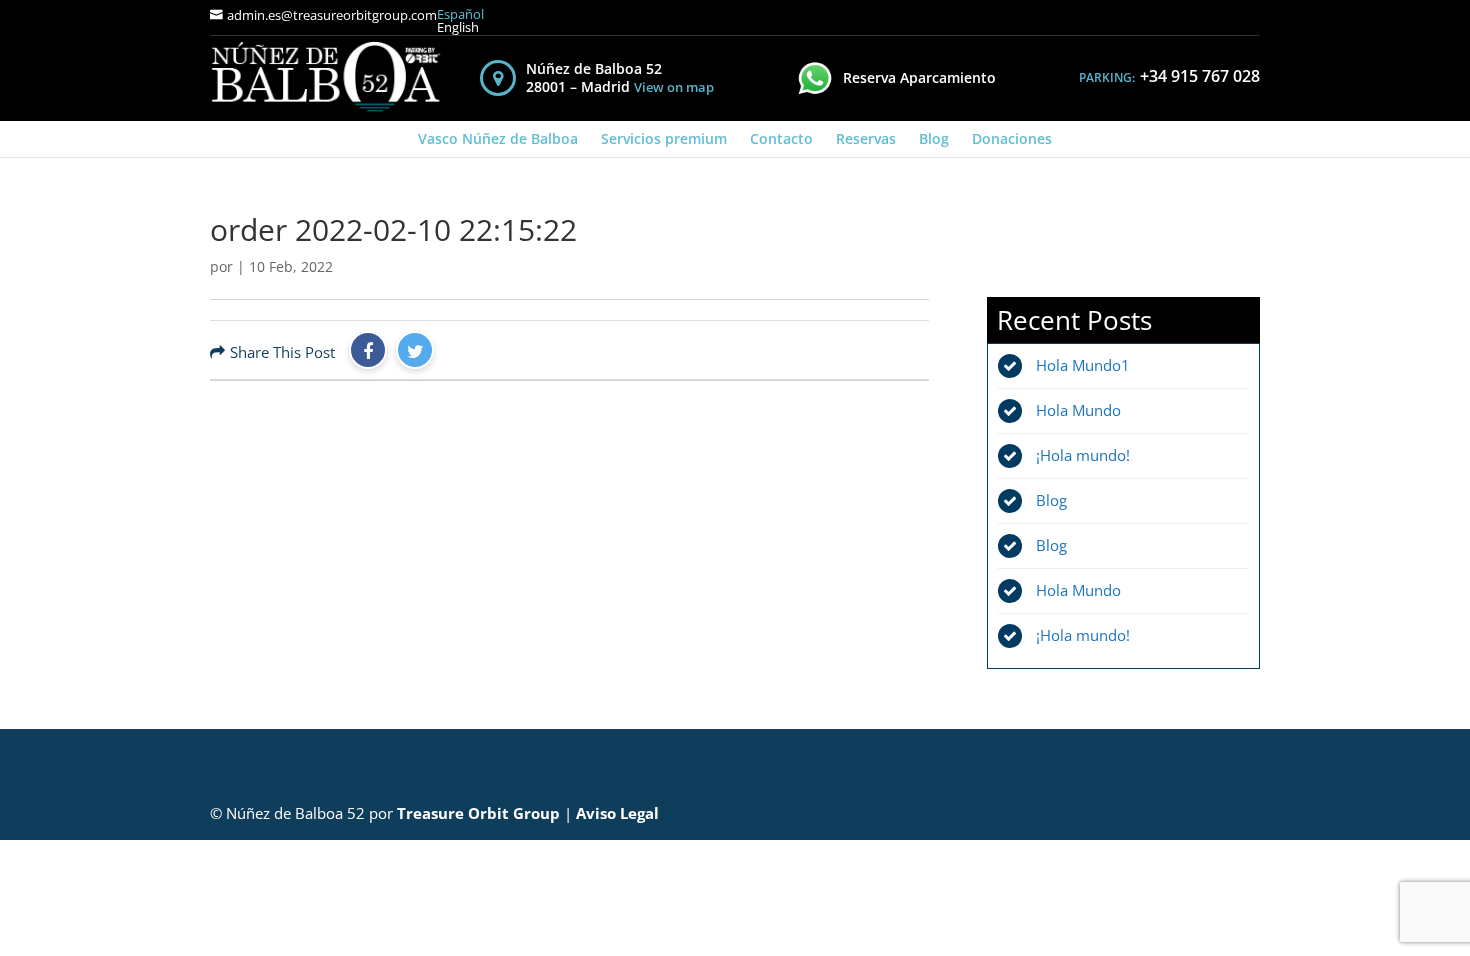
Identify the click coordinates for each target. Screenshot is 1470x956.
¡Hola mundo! (1083, 455)
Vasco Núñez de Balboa (498, 138)
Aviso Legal (617, 813)
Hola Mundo (1078, 410)
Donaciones (1012, 138)
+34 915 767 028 (1200, 76)
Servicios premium (664, 138)
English (458, 27)
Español (460, 14)
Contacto (781, 138)
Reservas (866, 138)
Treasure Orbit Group (478, 813)
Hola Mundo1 (1083, 365)
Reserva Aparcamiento (919, 77)
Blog (934, 138)
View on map (674, 87)
